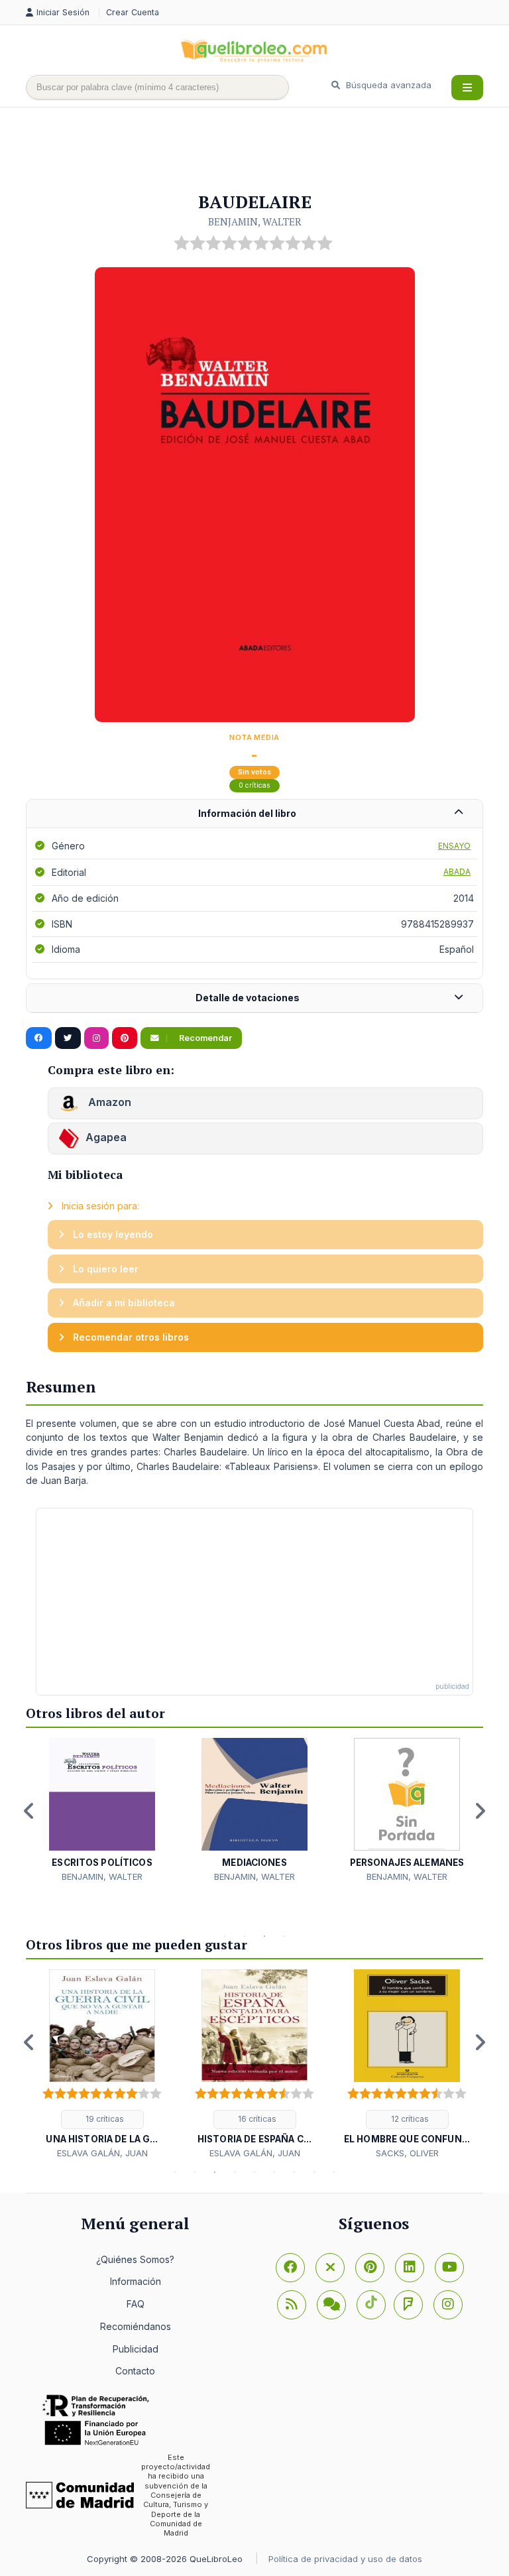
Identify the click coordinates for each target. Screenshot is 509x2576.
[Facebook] (290, 2268)
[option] (102, 1810)
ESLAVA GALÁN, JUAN (102, 2153)
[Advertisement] (267, 151)
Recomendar (204, 1038)
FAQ (136, 2304)
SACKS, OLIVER (407, 2153)
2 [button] (245, 1936)
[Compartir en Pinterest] (125, 1038)
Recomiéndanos (136, 2326)
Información (136, 2281)
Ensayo (454, 846)
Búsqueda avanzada (387, 85)
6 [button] (274, 2172)
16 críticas (256, 2119)
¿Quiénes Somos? (135, 2259)
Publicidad (136, 2349)
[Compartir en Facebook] (39, 1038)
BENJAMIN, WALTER (255, 221)
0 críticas (254, 785)
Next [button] (480, 1811)
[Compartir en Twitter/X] (68, 1038)
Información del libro (247, 813)
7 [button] (294, 2172)
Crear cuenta (133, 12)
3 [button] (264, 1936)
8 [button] (314, 2172)
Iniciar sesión (64, 12)
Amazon (108, 1103)
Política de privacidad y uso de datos (345, 2559)
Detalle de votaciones (248, 998)
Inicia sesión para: (99, 1206)
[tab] (254, 814)
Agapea (106, 1138)
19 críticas (104, 2119)
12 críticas (409, 2119)
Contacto (135, 2371)
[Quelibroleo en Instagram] (96, 1038)
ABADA (457, 872)
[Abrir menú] (467, 88)
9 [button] (334, 2172)
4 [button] (284, 1936)
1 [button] (225, 1936)
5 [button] (254, 2172)
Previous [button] (29, 1811)
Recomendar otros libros (130, 1337)
